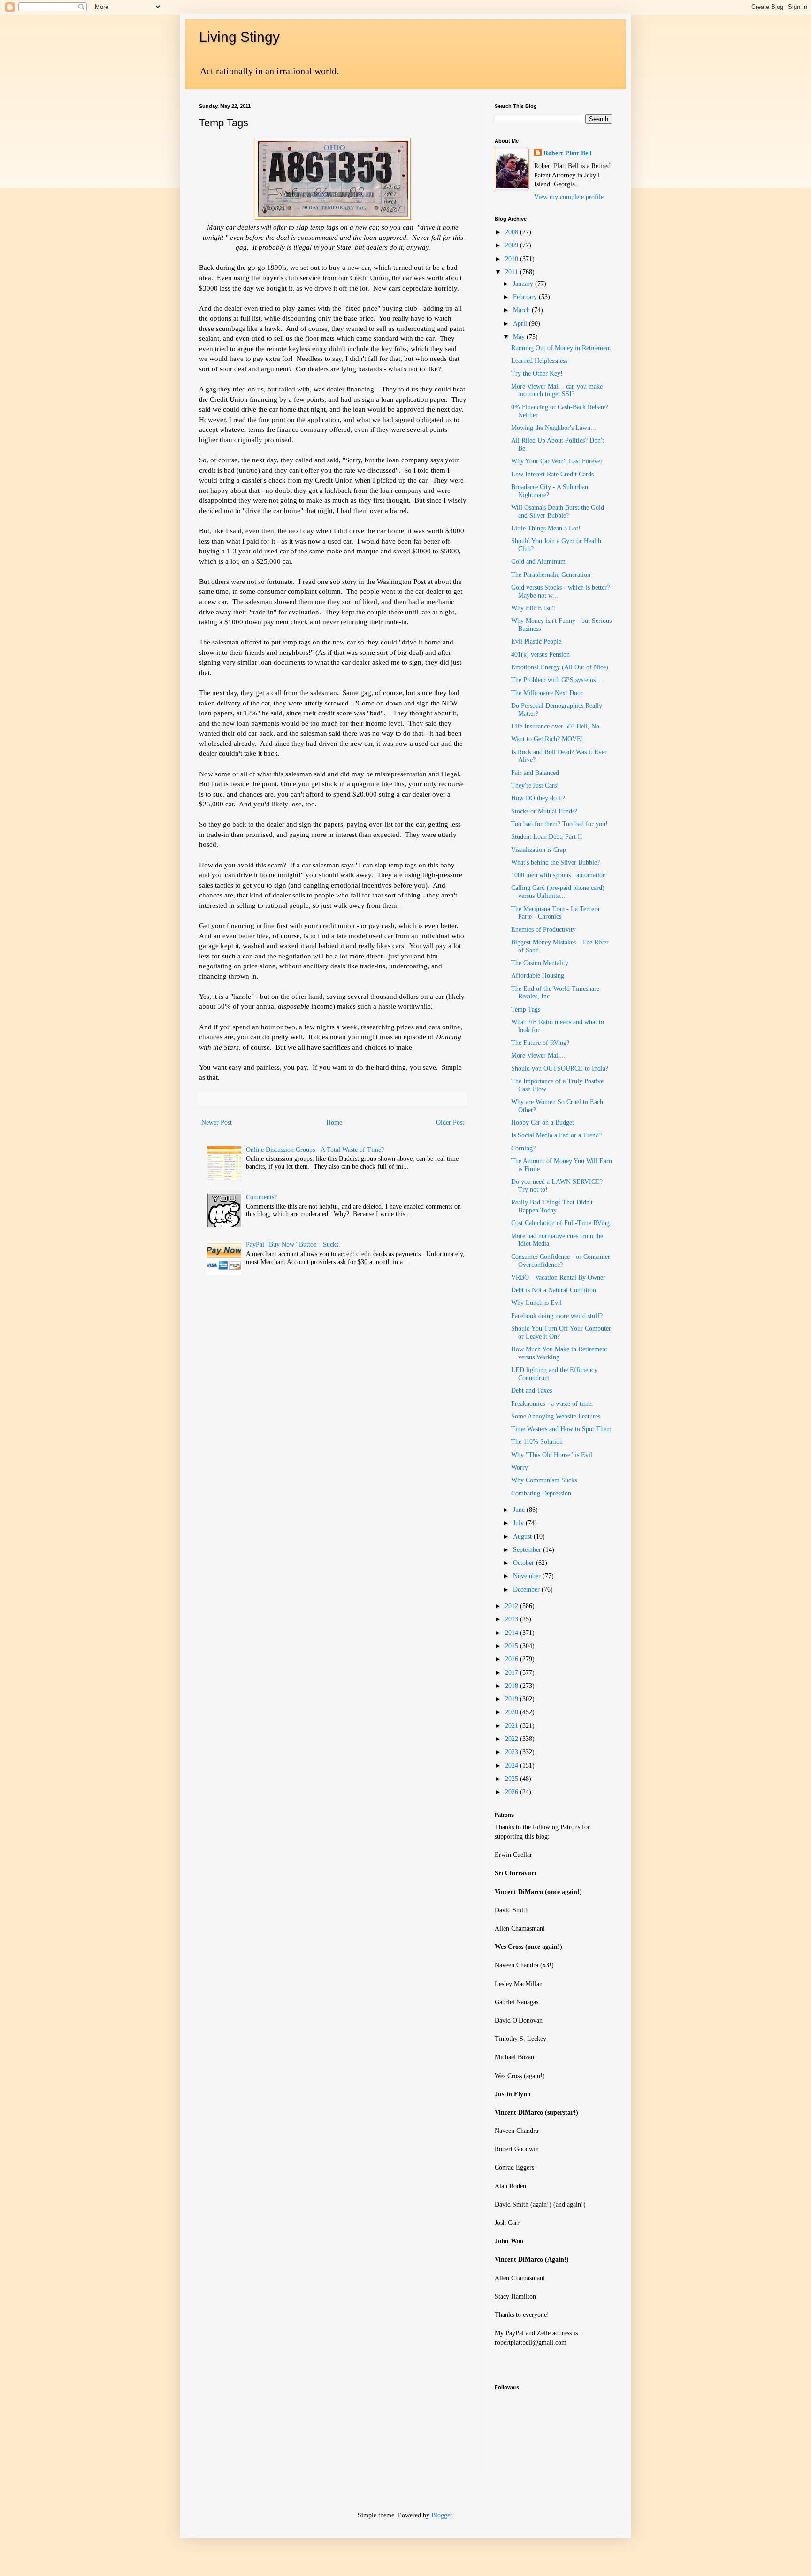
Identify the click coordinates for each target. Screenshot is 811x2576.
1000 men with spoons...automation (559, 875)
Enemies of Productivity (543, 930)
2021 (513, 1726)
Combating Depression (541, 1493)
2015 (513, 1646)
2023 (513, 1752)
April (521, 324)
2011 (513, 272)
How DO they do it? (538, 798)
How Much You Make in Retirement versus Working (559, 1353)
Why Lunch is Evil (536, 1303)
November (528, 1576)
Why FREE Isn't (533, 608)
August (523, 1537)
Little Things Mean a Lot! (546, 528)
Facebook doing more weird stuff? (557, 1316)
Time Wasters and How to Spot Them (561, 1429)
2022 (513, 1739)
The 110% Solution (537, 1442)
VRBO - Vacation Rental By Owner (558, 1277)
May (520, 337)
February (526, 297)
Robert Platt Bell (568, 153)
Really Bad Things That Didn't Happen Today (552, 1206)
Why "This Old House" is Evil (552, 1455)
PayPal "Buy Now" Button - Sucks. (293, 1245)
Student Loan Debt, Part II (547, 837)
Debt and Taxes (532, 1391)
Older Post (450, 1123)
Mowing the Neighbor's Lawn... (554, 428)
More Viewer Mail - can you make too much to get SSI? (557, 391)
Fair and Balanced (535, 773)
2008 (513, 232)
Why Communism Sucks (544, 1480)
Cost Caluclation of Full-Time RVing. (561, 1223)
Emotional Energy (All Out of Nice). (561, 667)
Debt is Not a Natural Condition (554, 1290)
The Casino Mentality (540, 963)
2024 (513, 1766)
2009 (513, 245)
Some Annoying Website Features (556, 1416)
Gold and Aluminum (538, 562)
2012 (513, 1606)
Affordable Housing (538, 976)
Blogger (442, 2515)
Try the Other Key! (537, 373)
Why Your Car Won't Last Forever (557, 461)
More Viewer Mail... (538, 1055)
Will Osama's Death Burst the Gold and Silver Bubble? (558, 512)
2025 (513, 1779)
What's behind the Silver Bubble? (555, 862)
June (520, 1510)
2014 (513, 1633)
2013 (513, 1619)
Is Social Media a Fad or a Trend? (556, 1135)
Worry (520, 1468)
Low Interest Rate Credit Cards (552, 474)
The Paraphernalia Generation (551, 575)
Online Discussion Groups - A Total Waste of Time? (315, 1150)
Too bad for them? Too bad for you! (559, 824)
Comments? (261, 1197)
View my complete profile (569, 197)
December (527, 1590)
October (524, 1563)
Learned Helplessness (539, 361)
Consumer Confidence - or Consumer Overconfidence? (561, 1261)
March (522, 310)
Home (334, 1123)
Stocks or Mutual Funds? (544, 811)
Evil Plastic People (536, 641)
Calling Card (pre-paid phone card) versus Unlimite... (558, 892)
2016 (513, 1659)
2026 (513, 1792)
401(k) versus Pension (540, 655)
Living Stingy (239, 37)
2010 (513, 259)
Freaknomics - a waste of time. (552, 1404)
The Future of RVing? (540, 1043)
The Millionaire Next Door (547, 693)
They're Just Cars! (535, 786)
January (524, 284)
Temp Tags (526, 1009)
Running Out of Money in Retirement (561, 348)
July (519, 1523)
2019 (513, 1699)
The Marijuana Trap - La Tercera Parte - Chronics (555, 913)
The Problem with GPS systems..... (558, 680)
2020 (513, 1712)
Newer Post (217, 1123)
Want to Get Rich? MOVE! (547, 739)
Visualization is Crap (539, 850)
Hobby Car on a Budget (543, 1123)
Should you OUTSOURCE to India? (560, 1069)
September (528, 1550)
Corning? (523, 1148)
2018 (513, 1686)
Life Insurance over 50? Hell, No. (556, 726)
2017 (513, 1673)
